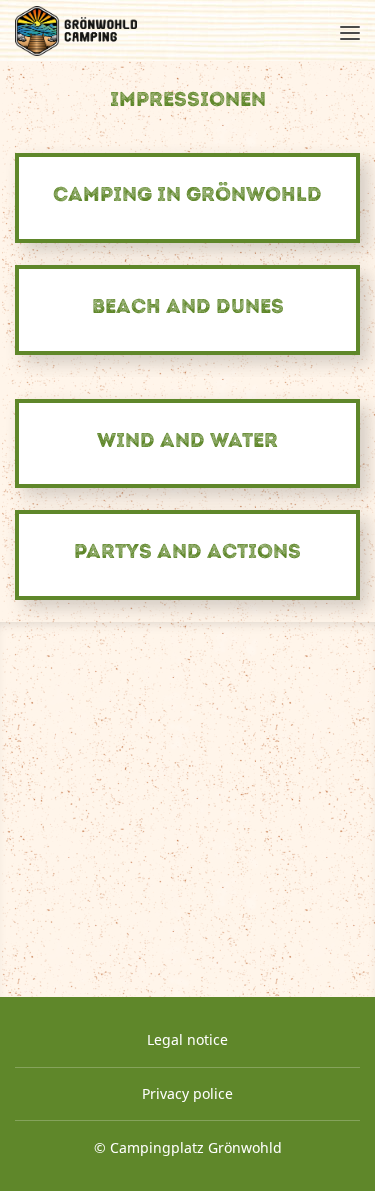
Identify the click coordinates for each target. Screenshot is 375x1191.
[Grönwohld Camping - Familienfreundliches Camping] (76, 31)
